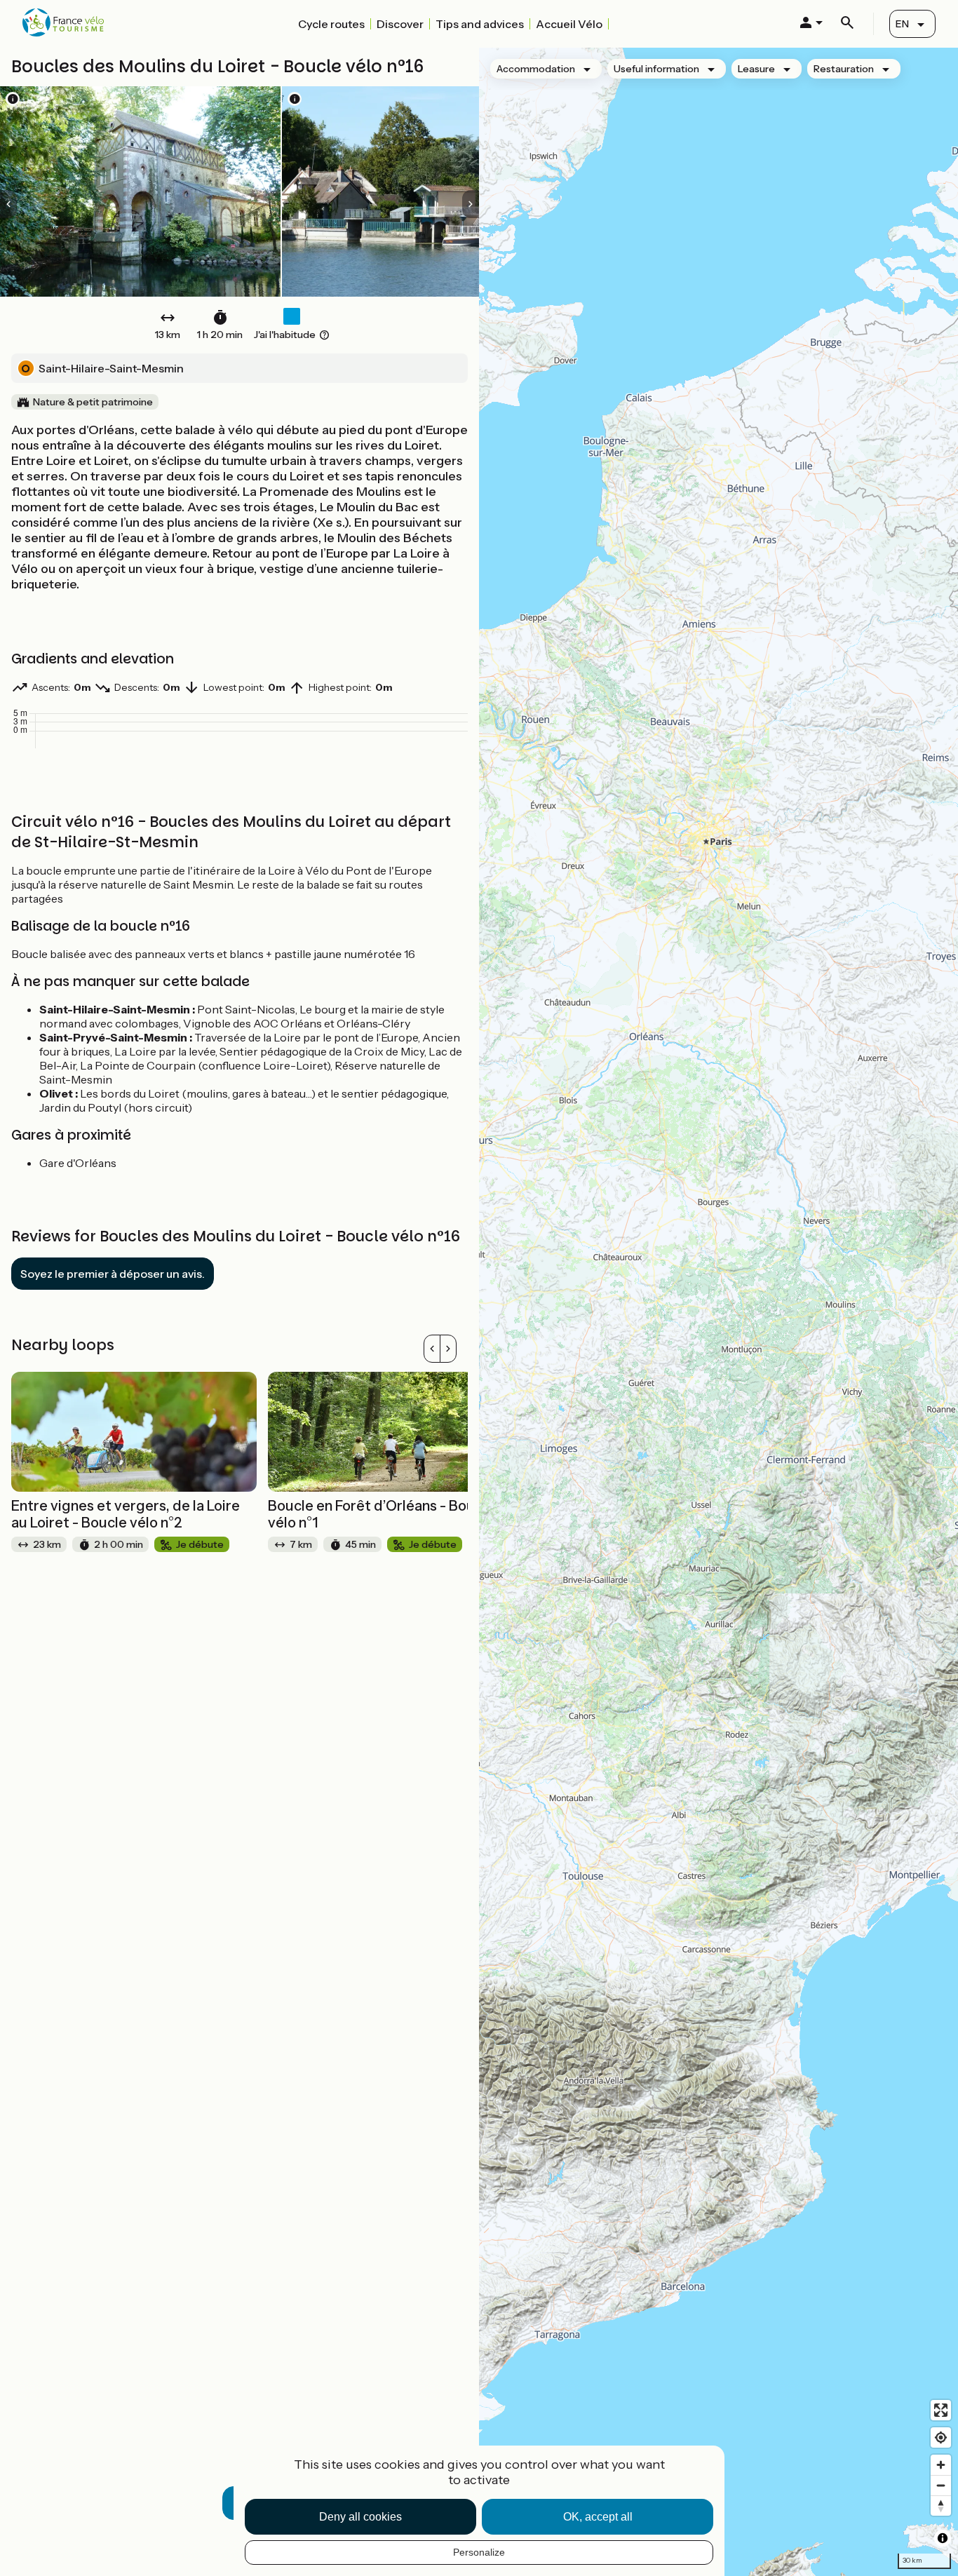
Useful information (656, 69)
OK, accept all (598, 2517)
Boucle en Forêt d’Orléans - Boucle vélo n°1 (381, 1514)
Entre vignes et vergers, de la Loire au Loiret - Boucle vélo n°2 (126, 1514)
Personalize (479, 2552)
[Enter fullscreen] (941, 2410)
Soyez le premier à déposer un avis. (113, 1274)
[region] (718, 1312)
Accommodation (536, 69)
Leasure (756, 69)
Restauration (844, 69)
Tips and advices (480, 24)
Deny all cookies (360, 2517)
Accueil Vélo (569, 24)
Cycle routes (331, 24)
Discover (400, 24)
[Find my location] (941, 2437)
